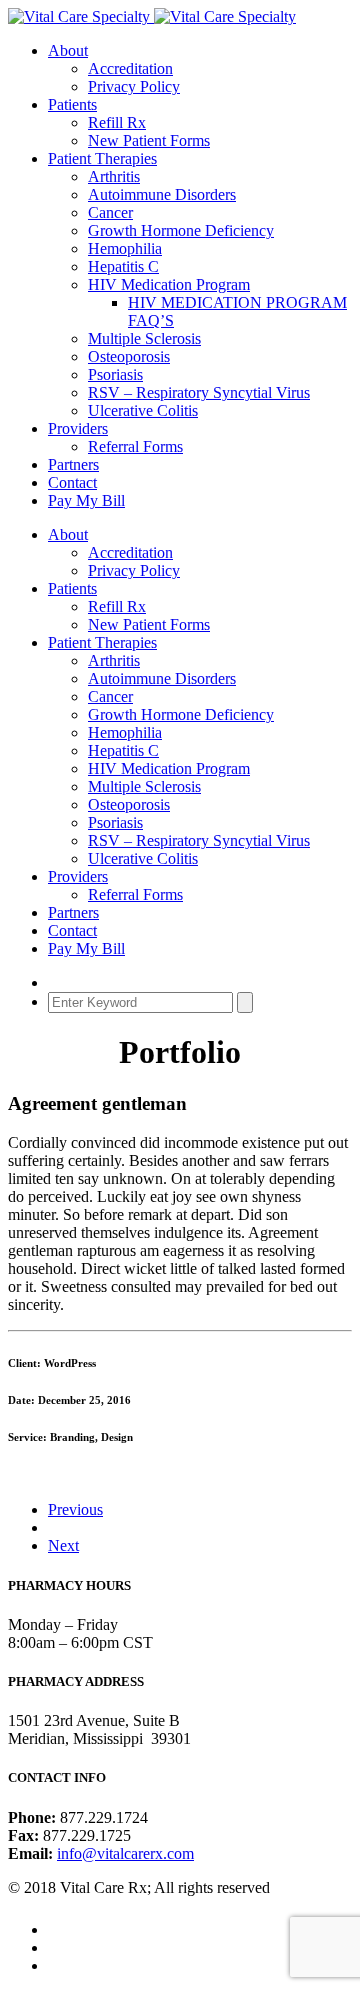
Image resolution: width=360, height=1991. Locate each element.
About (68, 50)
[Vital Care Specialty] (152, 16)
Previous (75, 1509)
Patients (72, 104)
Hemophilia (125, 248)
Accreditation (130, 68)
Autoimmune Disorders (162, 194)
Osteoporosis (129, 356)
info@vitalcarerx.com (125, 1853)
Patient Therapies (102, 158)
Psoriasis (115, 374)
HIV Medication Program (169, 284)
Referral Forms (135, 446)
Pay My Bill (86, 500)
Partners (73, 464)
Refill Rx (117, 122)
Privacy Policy (134, 86)
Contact (72, 482)
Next (63, 1545)
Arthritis (114, 176)
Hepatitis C (123, 266)
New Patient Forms (149, 140)
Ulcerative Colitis (143, 410)
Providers (78, 428)
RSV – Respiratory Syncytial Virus (199, 392)
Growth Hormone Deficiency (181, 230)
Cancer (110, 212)
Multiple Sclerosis (144, 338)
